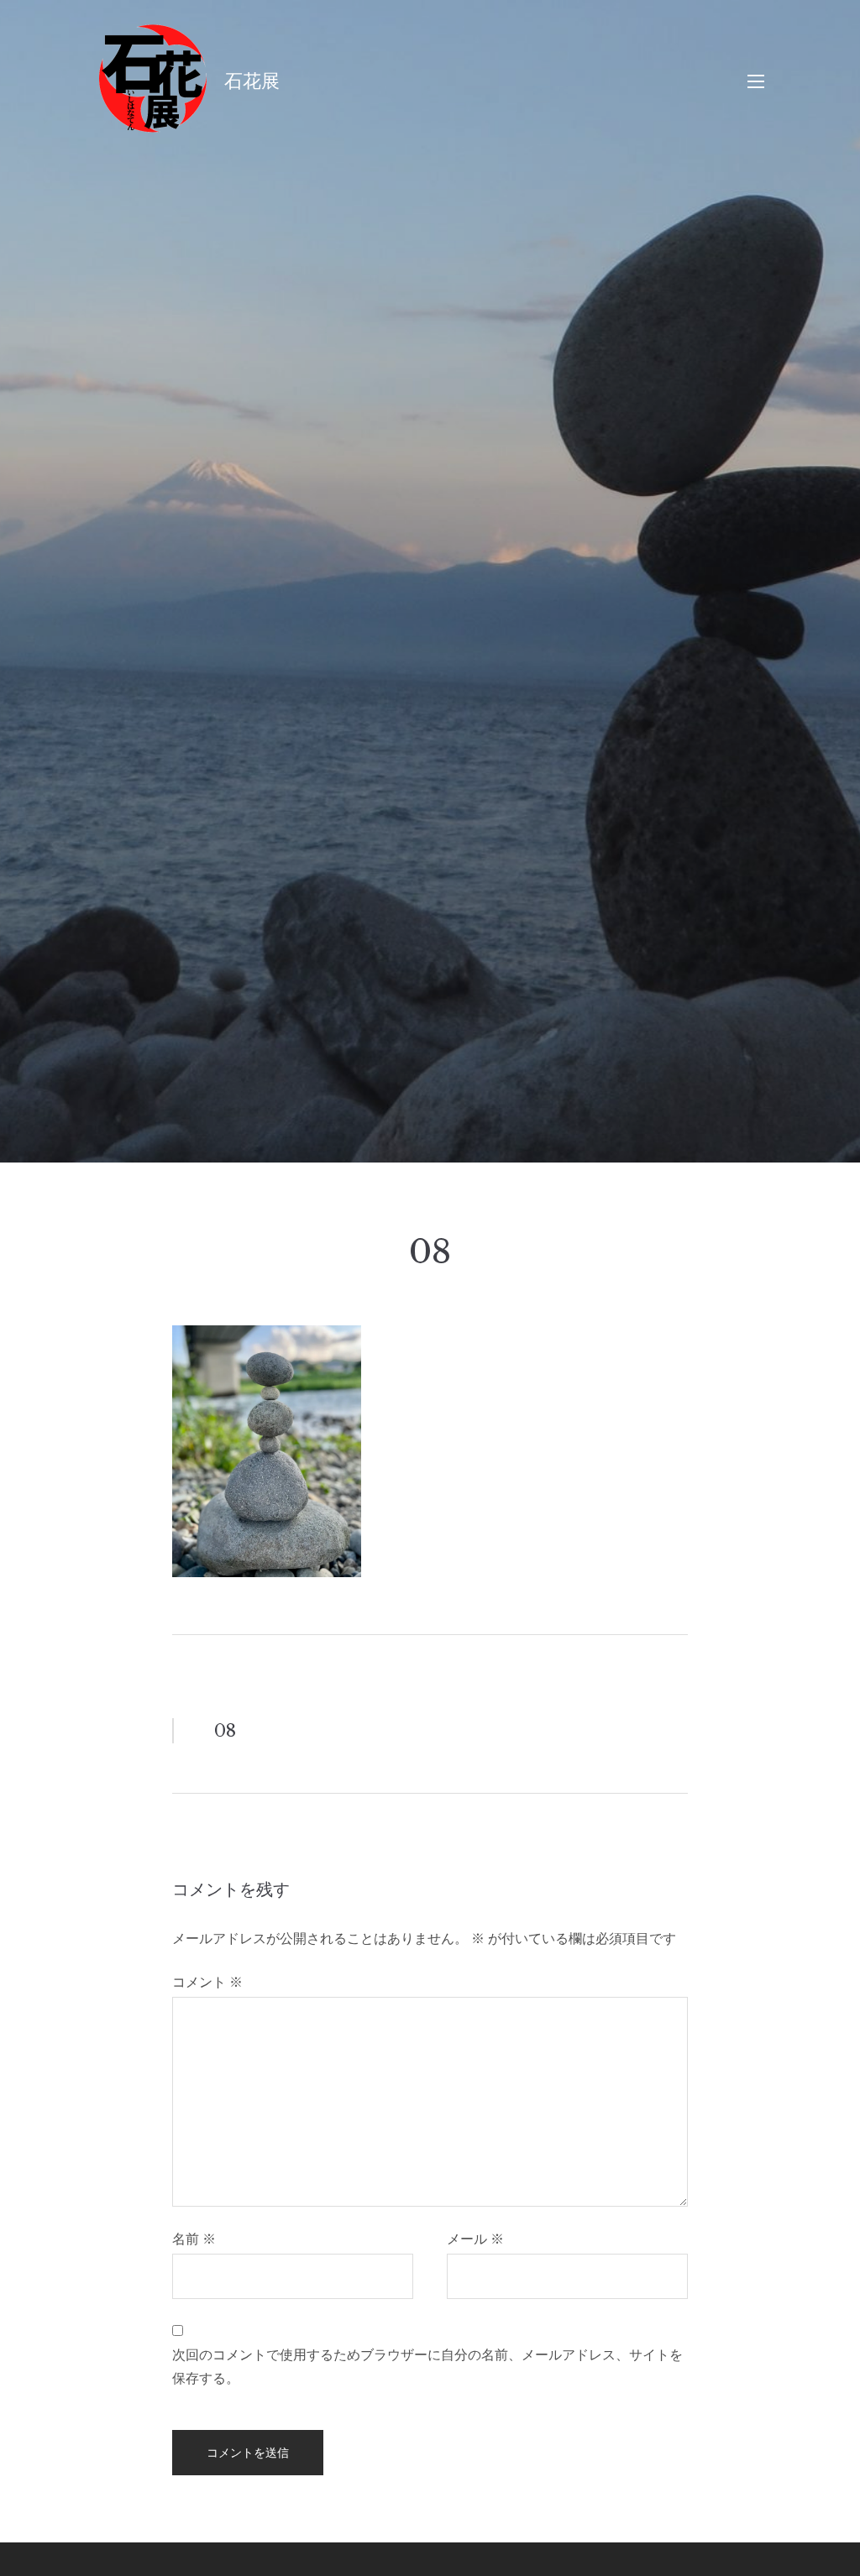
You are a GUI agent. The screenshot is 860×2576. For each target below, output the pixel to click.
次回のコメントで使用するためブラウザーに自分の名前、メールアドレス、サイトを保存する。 (427, 2366)
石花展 (252, 81)
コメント (207, 1982)
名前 (194, 2239)
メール (475, 2239)
